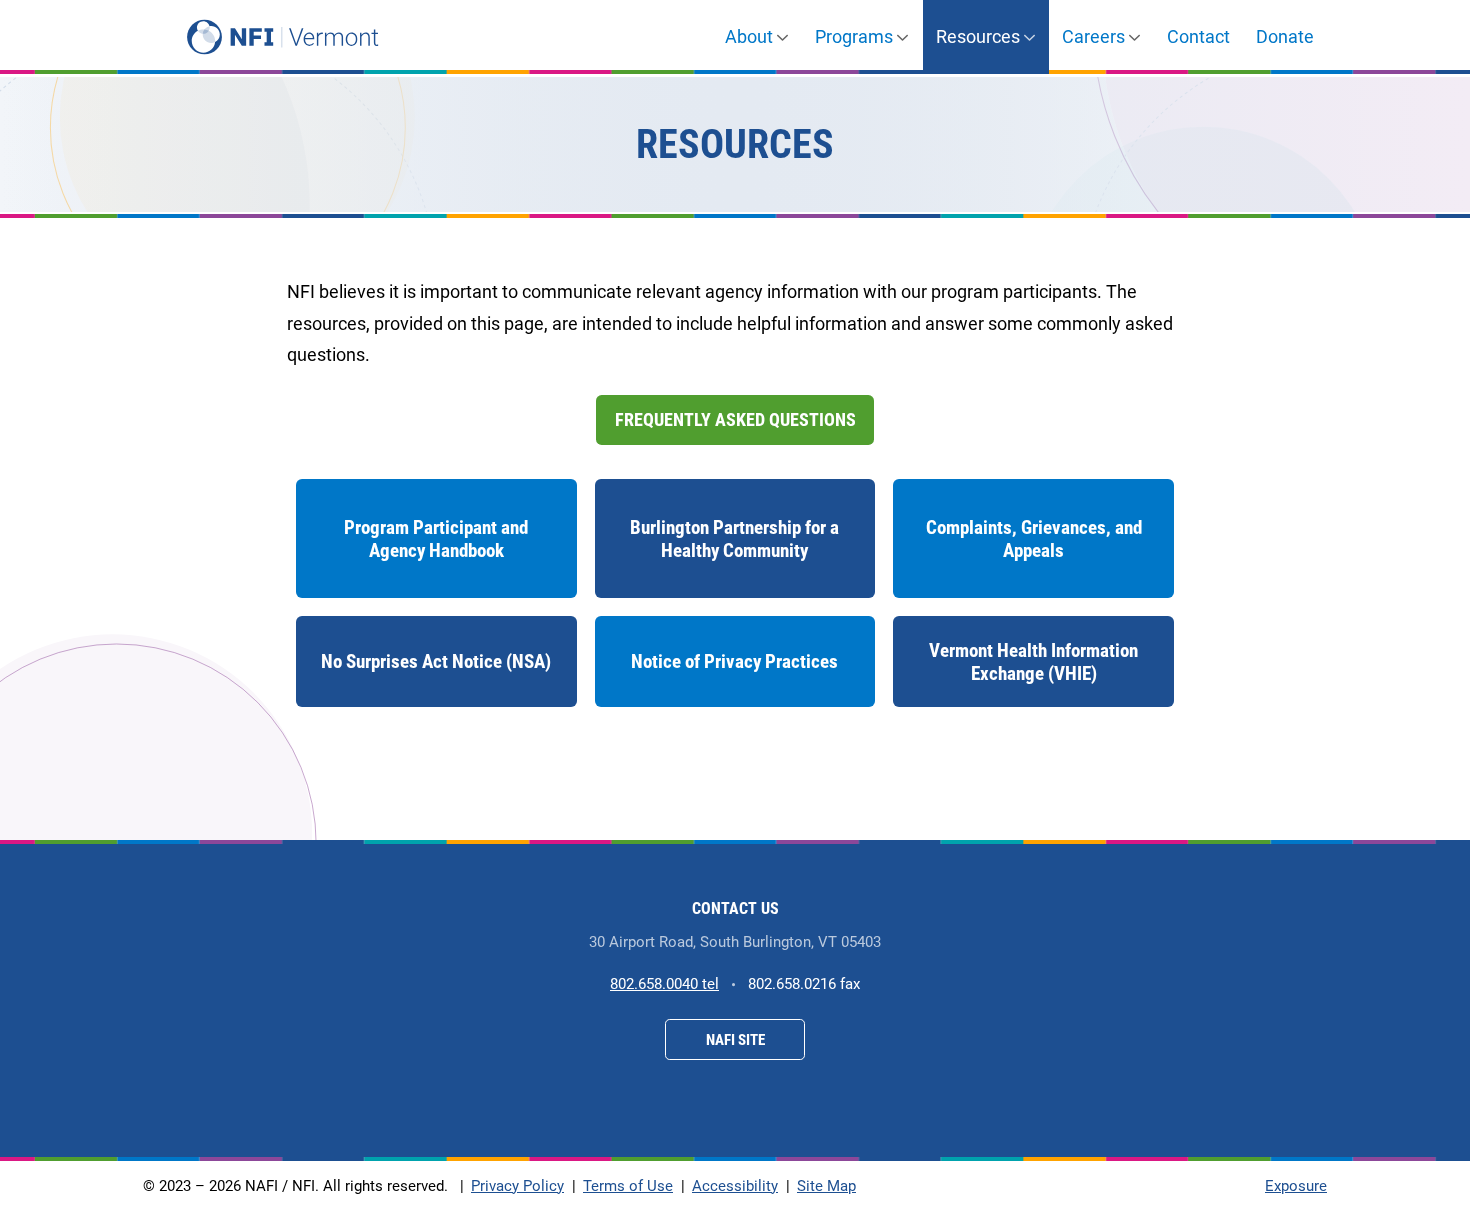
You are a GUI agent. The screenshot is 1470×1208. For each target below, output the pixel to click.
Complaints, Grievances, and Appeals (1034, 539)
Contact (1198, 36)
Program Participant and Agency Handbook (436, 539)
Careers (1093, 36)
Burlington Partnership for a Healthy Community (734, 539)
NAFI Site (735, 1040)
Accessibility (735, 1186)
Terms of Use (628, 1186)
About (749, 36)
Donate (1285, 36)
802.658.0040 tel (664, 984)
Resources (978, 36)
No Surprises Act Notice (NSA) (436, 678)
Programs (854, 36)
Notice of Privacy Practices (734, 661)
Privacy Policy (517, 1186)
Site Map (826, 1186)
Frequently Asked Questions (735, 419)
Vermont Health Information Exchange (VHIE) (1033, 673)
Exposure (1296, 1186)
